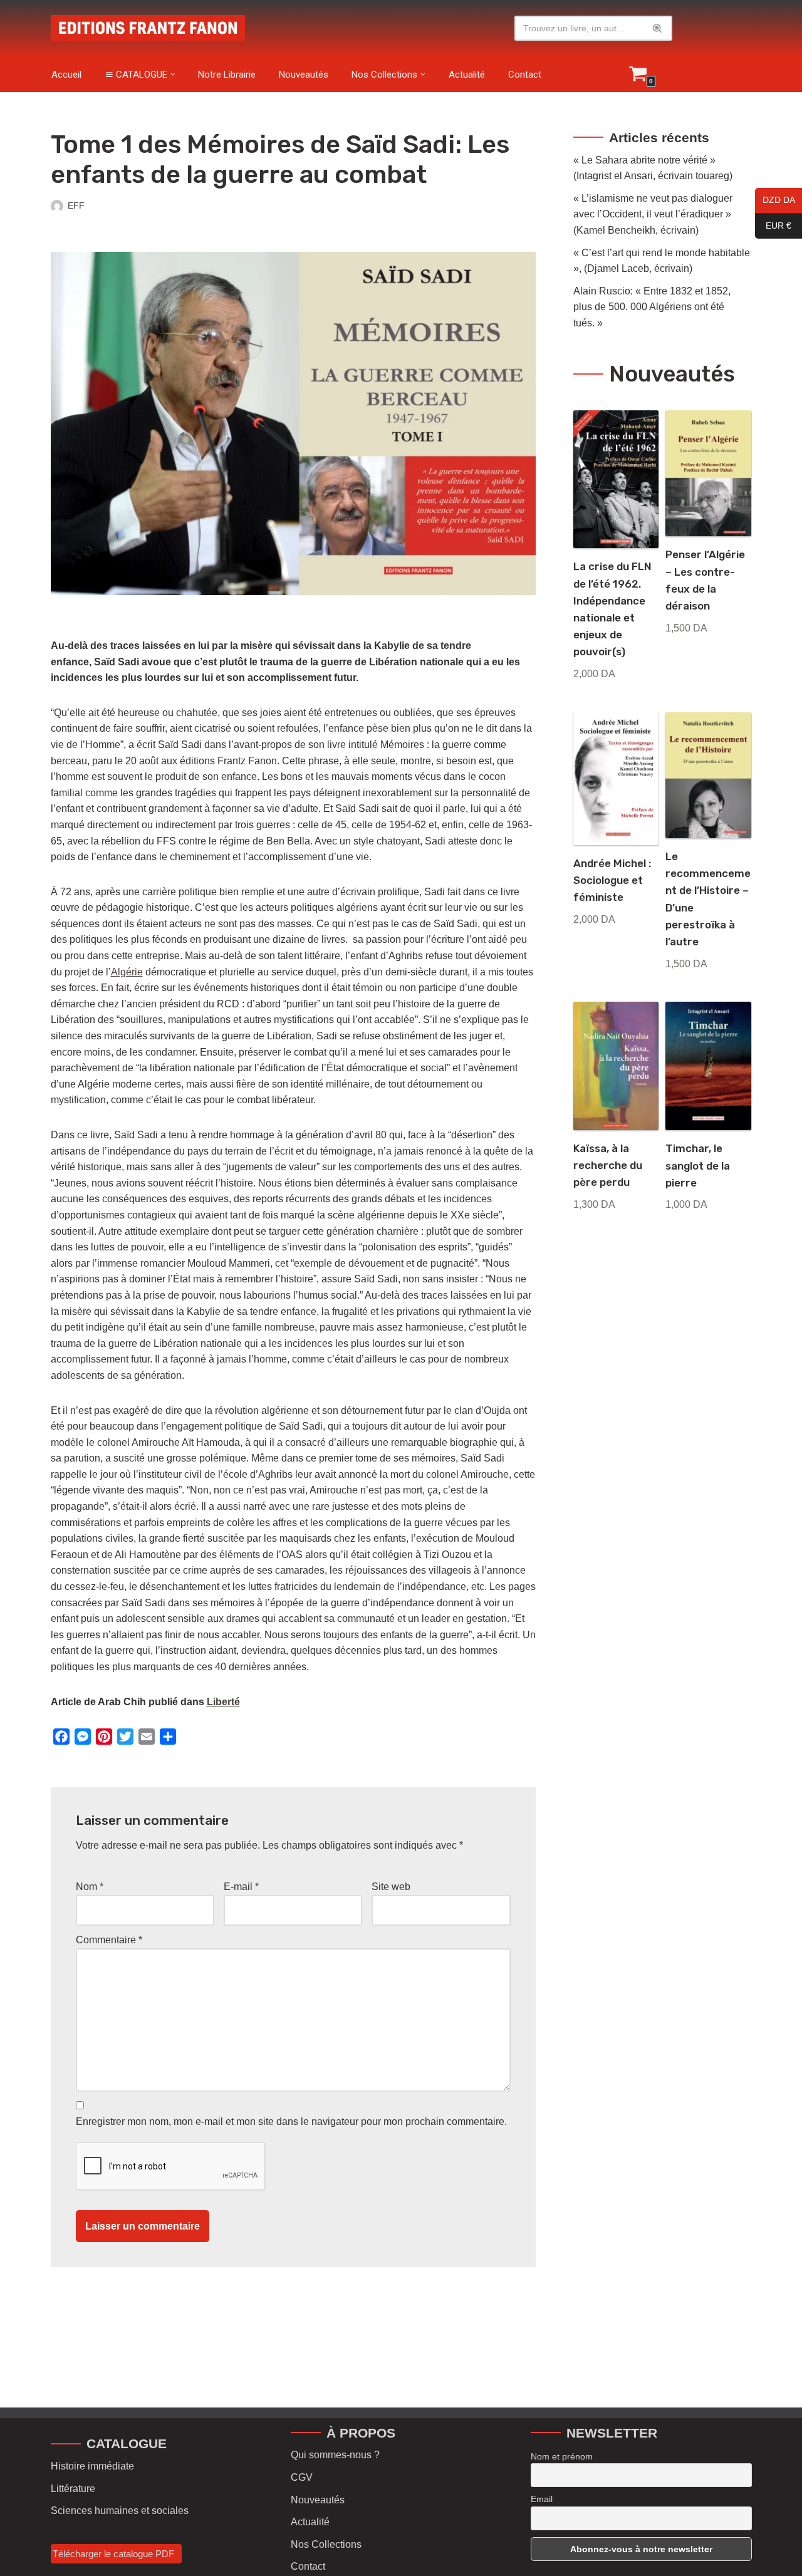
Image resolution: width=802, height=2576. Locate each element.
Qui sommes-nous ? (335, 2455)
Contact (525, 75)
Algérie (127, 972)
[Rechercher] (658, 28)
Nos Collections (326, 2544)
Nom (90, 1887)
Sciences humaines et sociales (120, 2511)
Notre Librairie (227, 75)
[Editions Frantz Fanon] (148, 28)
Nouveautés (304, 75)
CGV (302, 2477)
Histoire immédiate (92, 2466)
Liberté (223, 1702)
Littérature (73, 2489)
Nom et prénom (562, 2456)
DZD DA (775, 200)
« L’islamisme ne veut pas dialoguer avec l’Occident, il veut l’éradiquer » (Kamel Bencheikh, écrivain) (653, 214)
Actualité (467, 75)
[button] (173, 75)
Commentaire (109, 1940)
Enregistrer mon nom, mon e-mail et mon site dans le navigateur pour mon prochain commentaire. (291, 2122)
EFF (76, 205)
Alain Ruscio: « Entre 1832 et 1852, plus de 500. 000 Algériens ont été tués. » (652, 307)
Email (542, 2499)
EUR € (773, 226)
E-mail (241, 1887)
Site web (391, 1887)
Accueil (66, 75)
